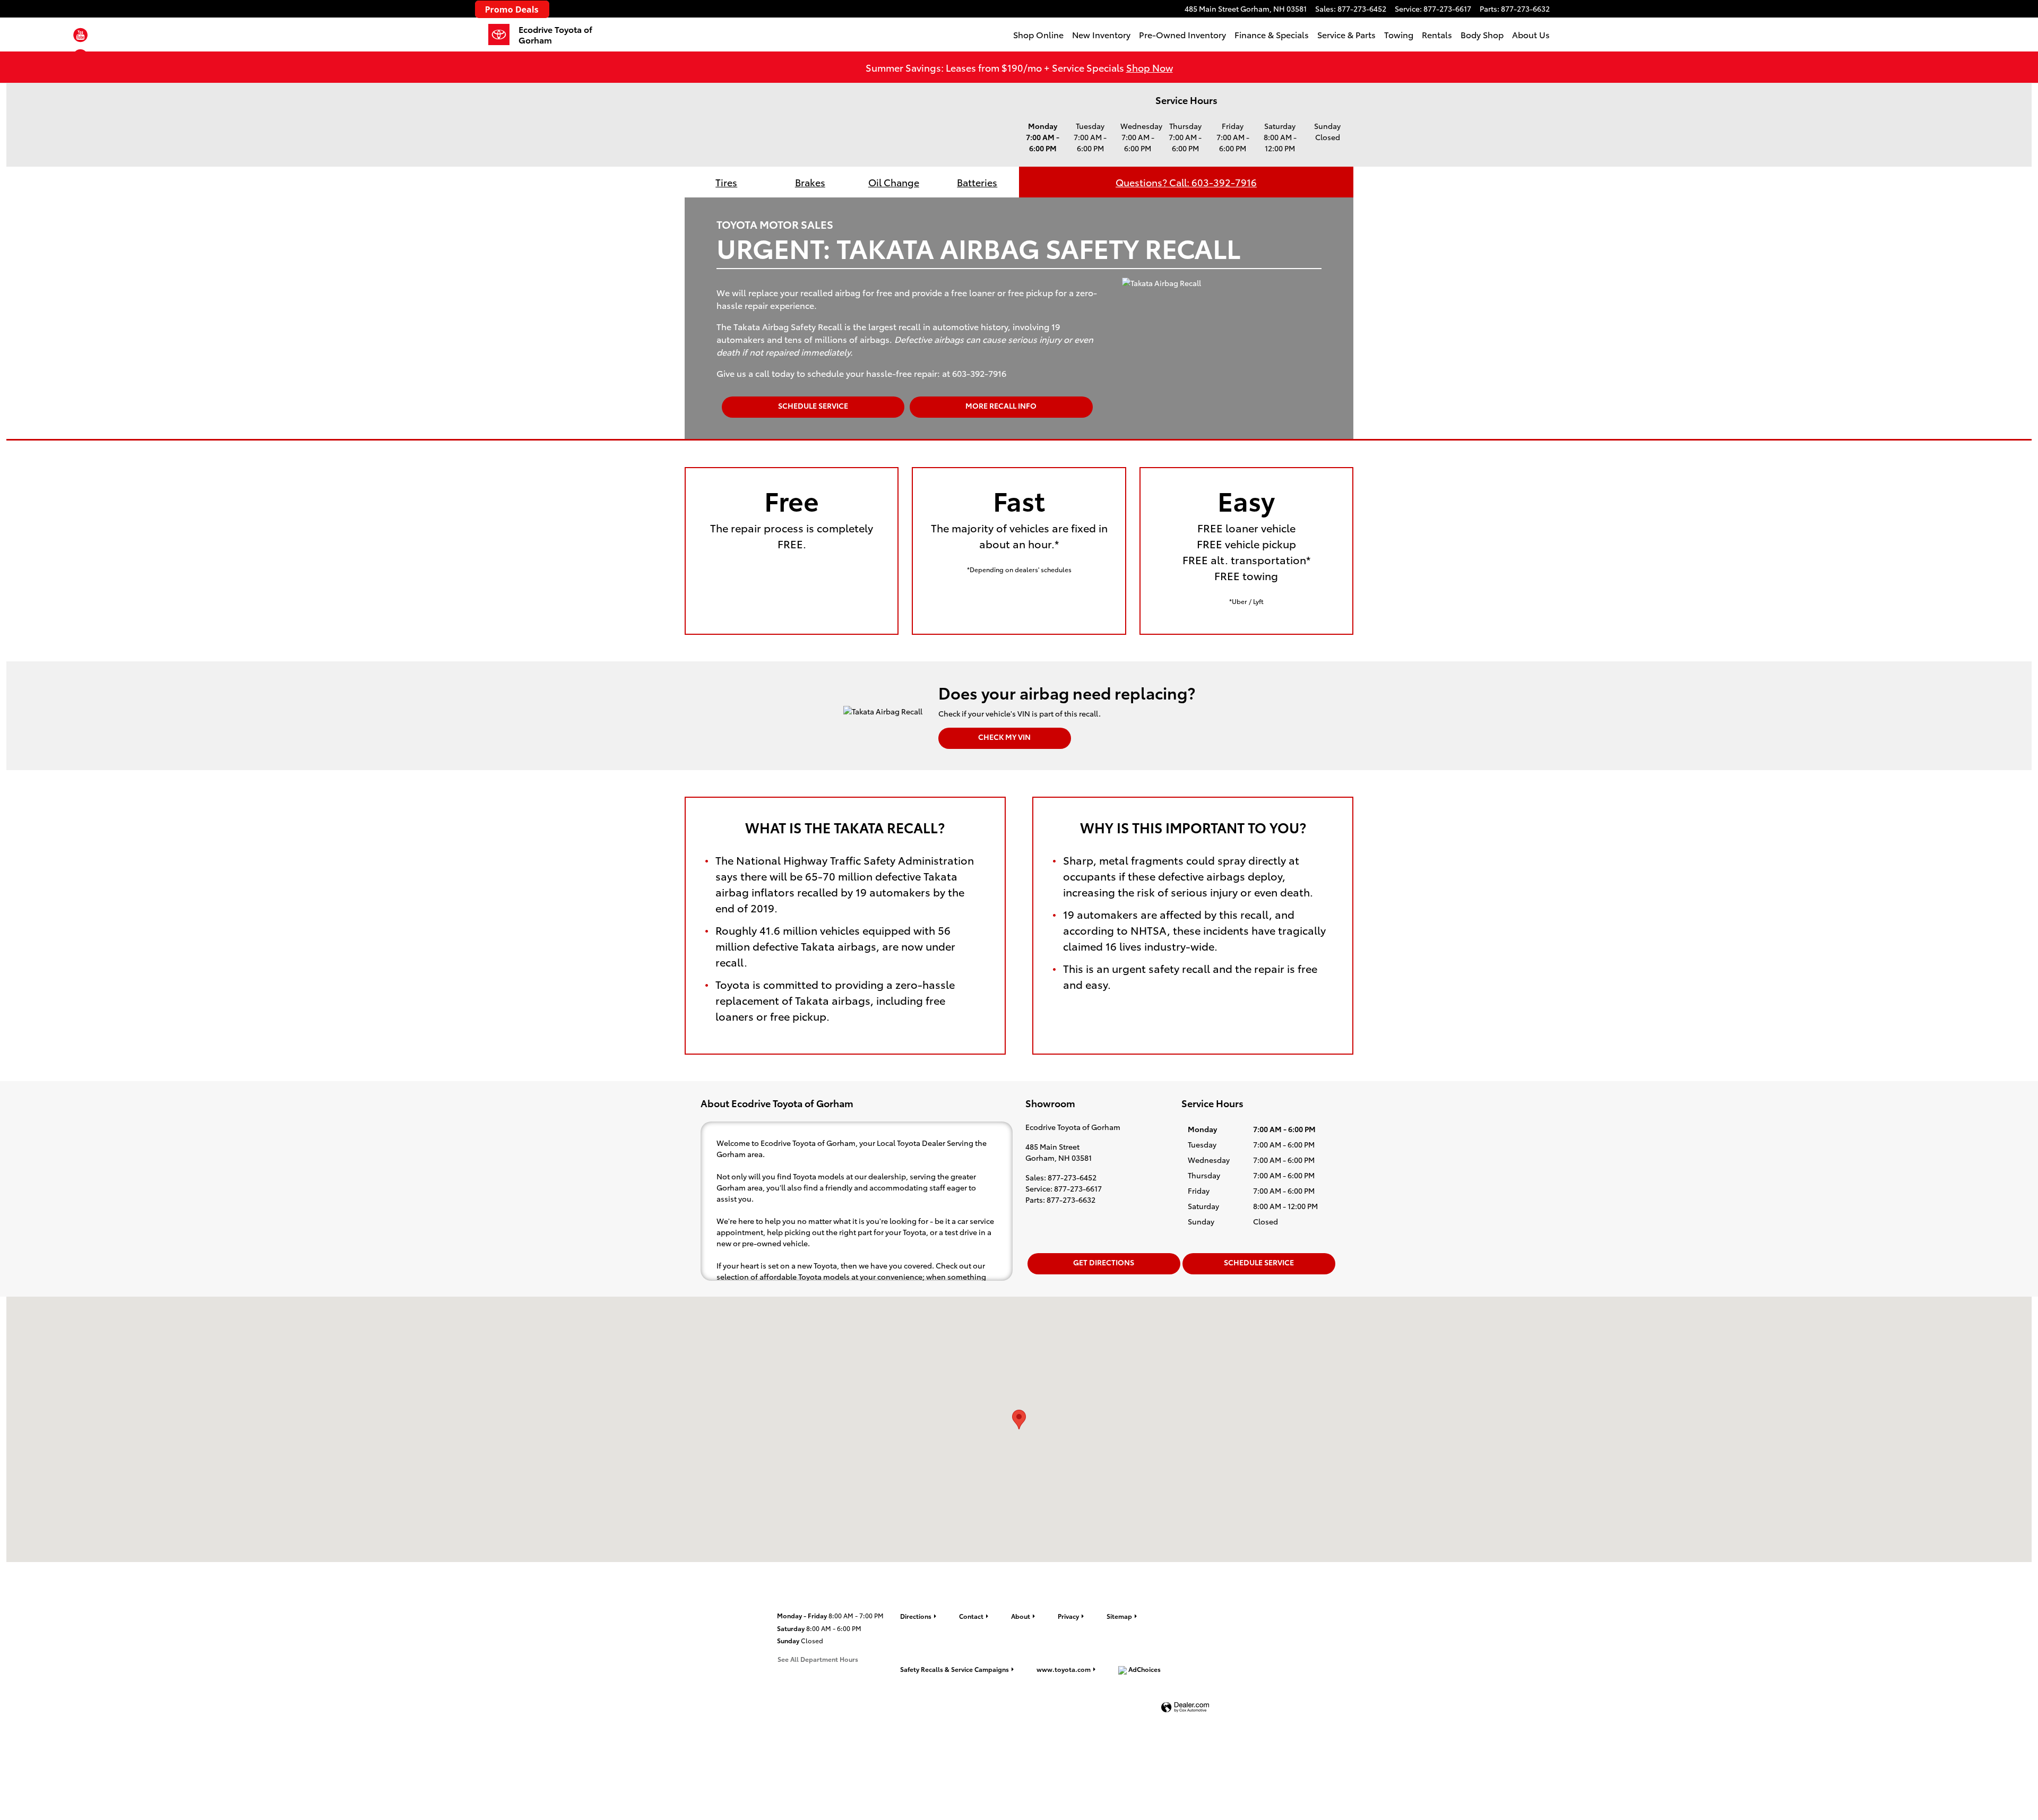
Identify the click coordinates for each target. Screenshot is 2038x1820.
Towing (1399, 34)
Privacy (1068, 1616)
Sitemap (1119, 1616)
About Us (1531, 34)
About (1021, 1616)
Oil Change (894, 182)
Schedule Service (813, 406)
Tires (726, 182)
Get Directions (1104, 1262)
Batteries (977, 182)
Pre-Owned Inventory (1182, 34)
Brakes (810, 182)
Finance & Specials (1272, 34)
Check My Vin (1004, 737)
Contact (971, 1616)
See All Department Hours (818, 1659)
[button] (80, 37)
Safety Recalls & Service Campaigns (955, 1669)
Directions (916, 1616)
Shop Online (1038, 34)
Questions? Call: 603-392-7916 (1186, 182)
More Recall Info (1001, 406)
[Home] (503, 34)
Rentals (1437, 34)
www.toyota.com (1064, 1669)
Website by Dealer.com (1185, 1708)
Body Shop (1482, 34)
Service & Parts (1346, 34)
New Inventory (1101, 34)
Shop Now (1150, 67)
